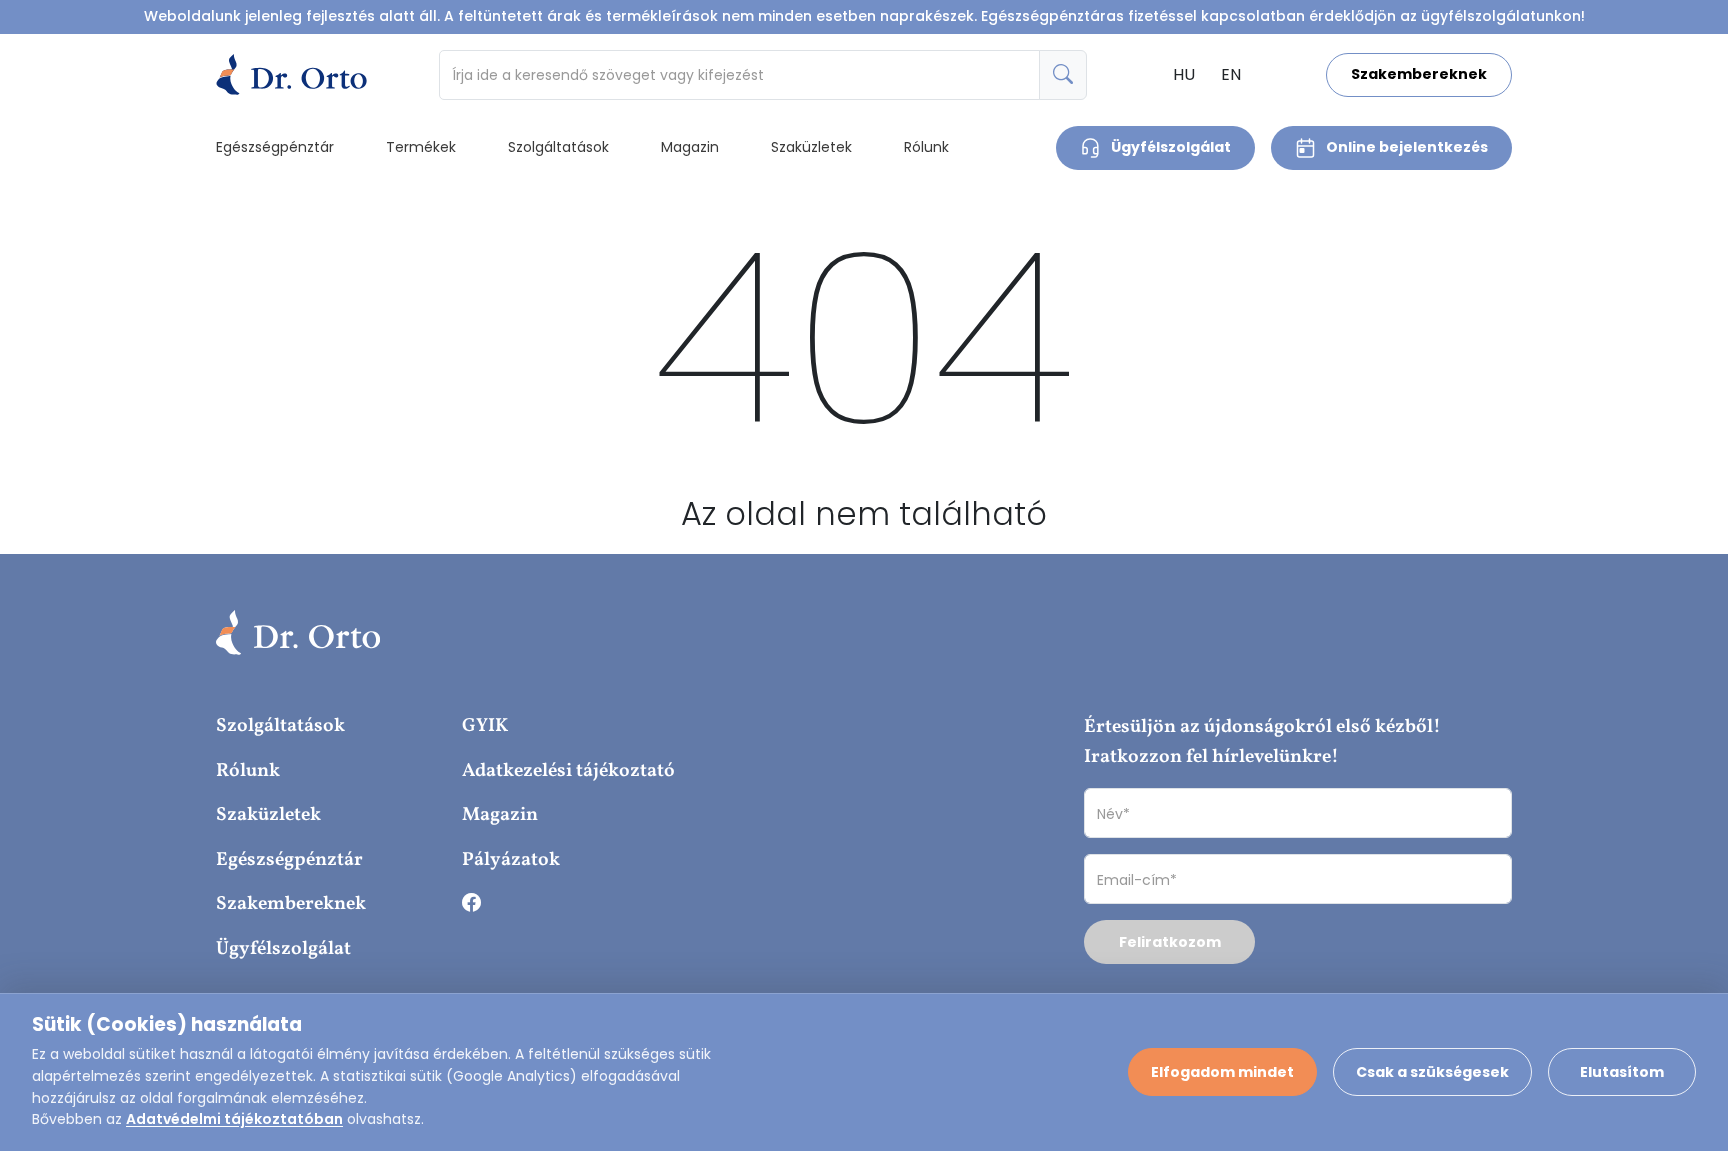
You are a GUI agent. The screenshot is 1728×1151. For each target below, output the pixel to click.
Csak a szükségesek (1432, 1072)
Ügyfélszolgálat (1171, 147)
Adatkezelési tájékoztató (568, 771)
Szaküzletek (811, 147)
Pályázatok (511, 860)
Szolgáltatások (558, 147)
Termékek (421, 147)
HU (1184, 74)
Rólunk (926, 147)
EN (1231, 74)
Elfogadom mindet (1222, 1072)
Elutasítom (1622, 1072)
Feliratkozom (1170, 942)
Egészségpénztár (275, 147)
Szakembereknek (1419, 74)
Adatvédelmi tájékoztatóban (234, 1119)
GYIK (485, 726)
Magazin (690, 147)
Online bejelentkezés (1407, 147)
